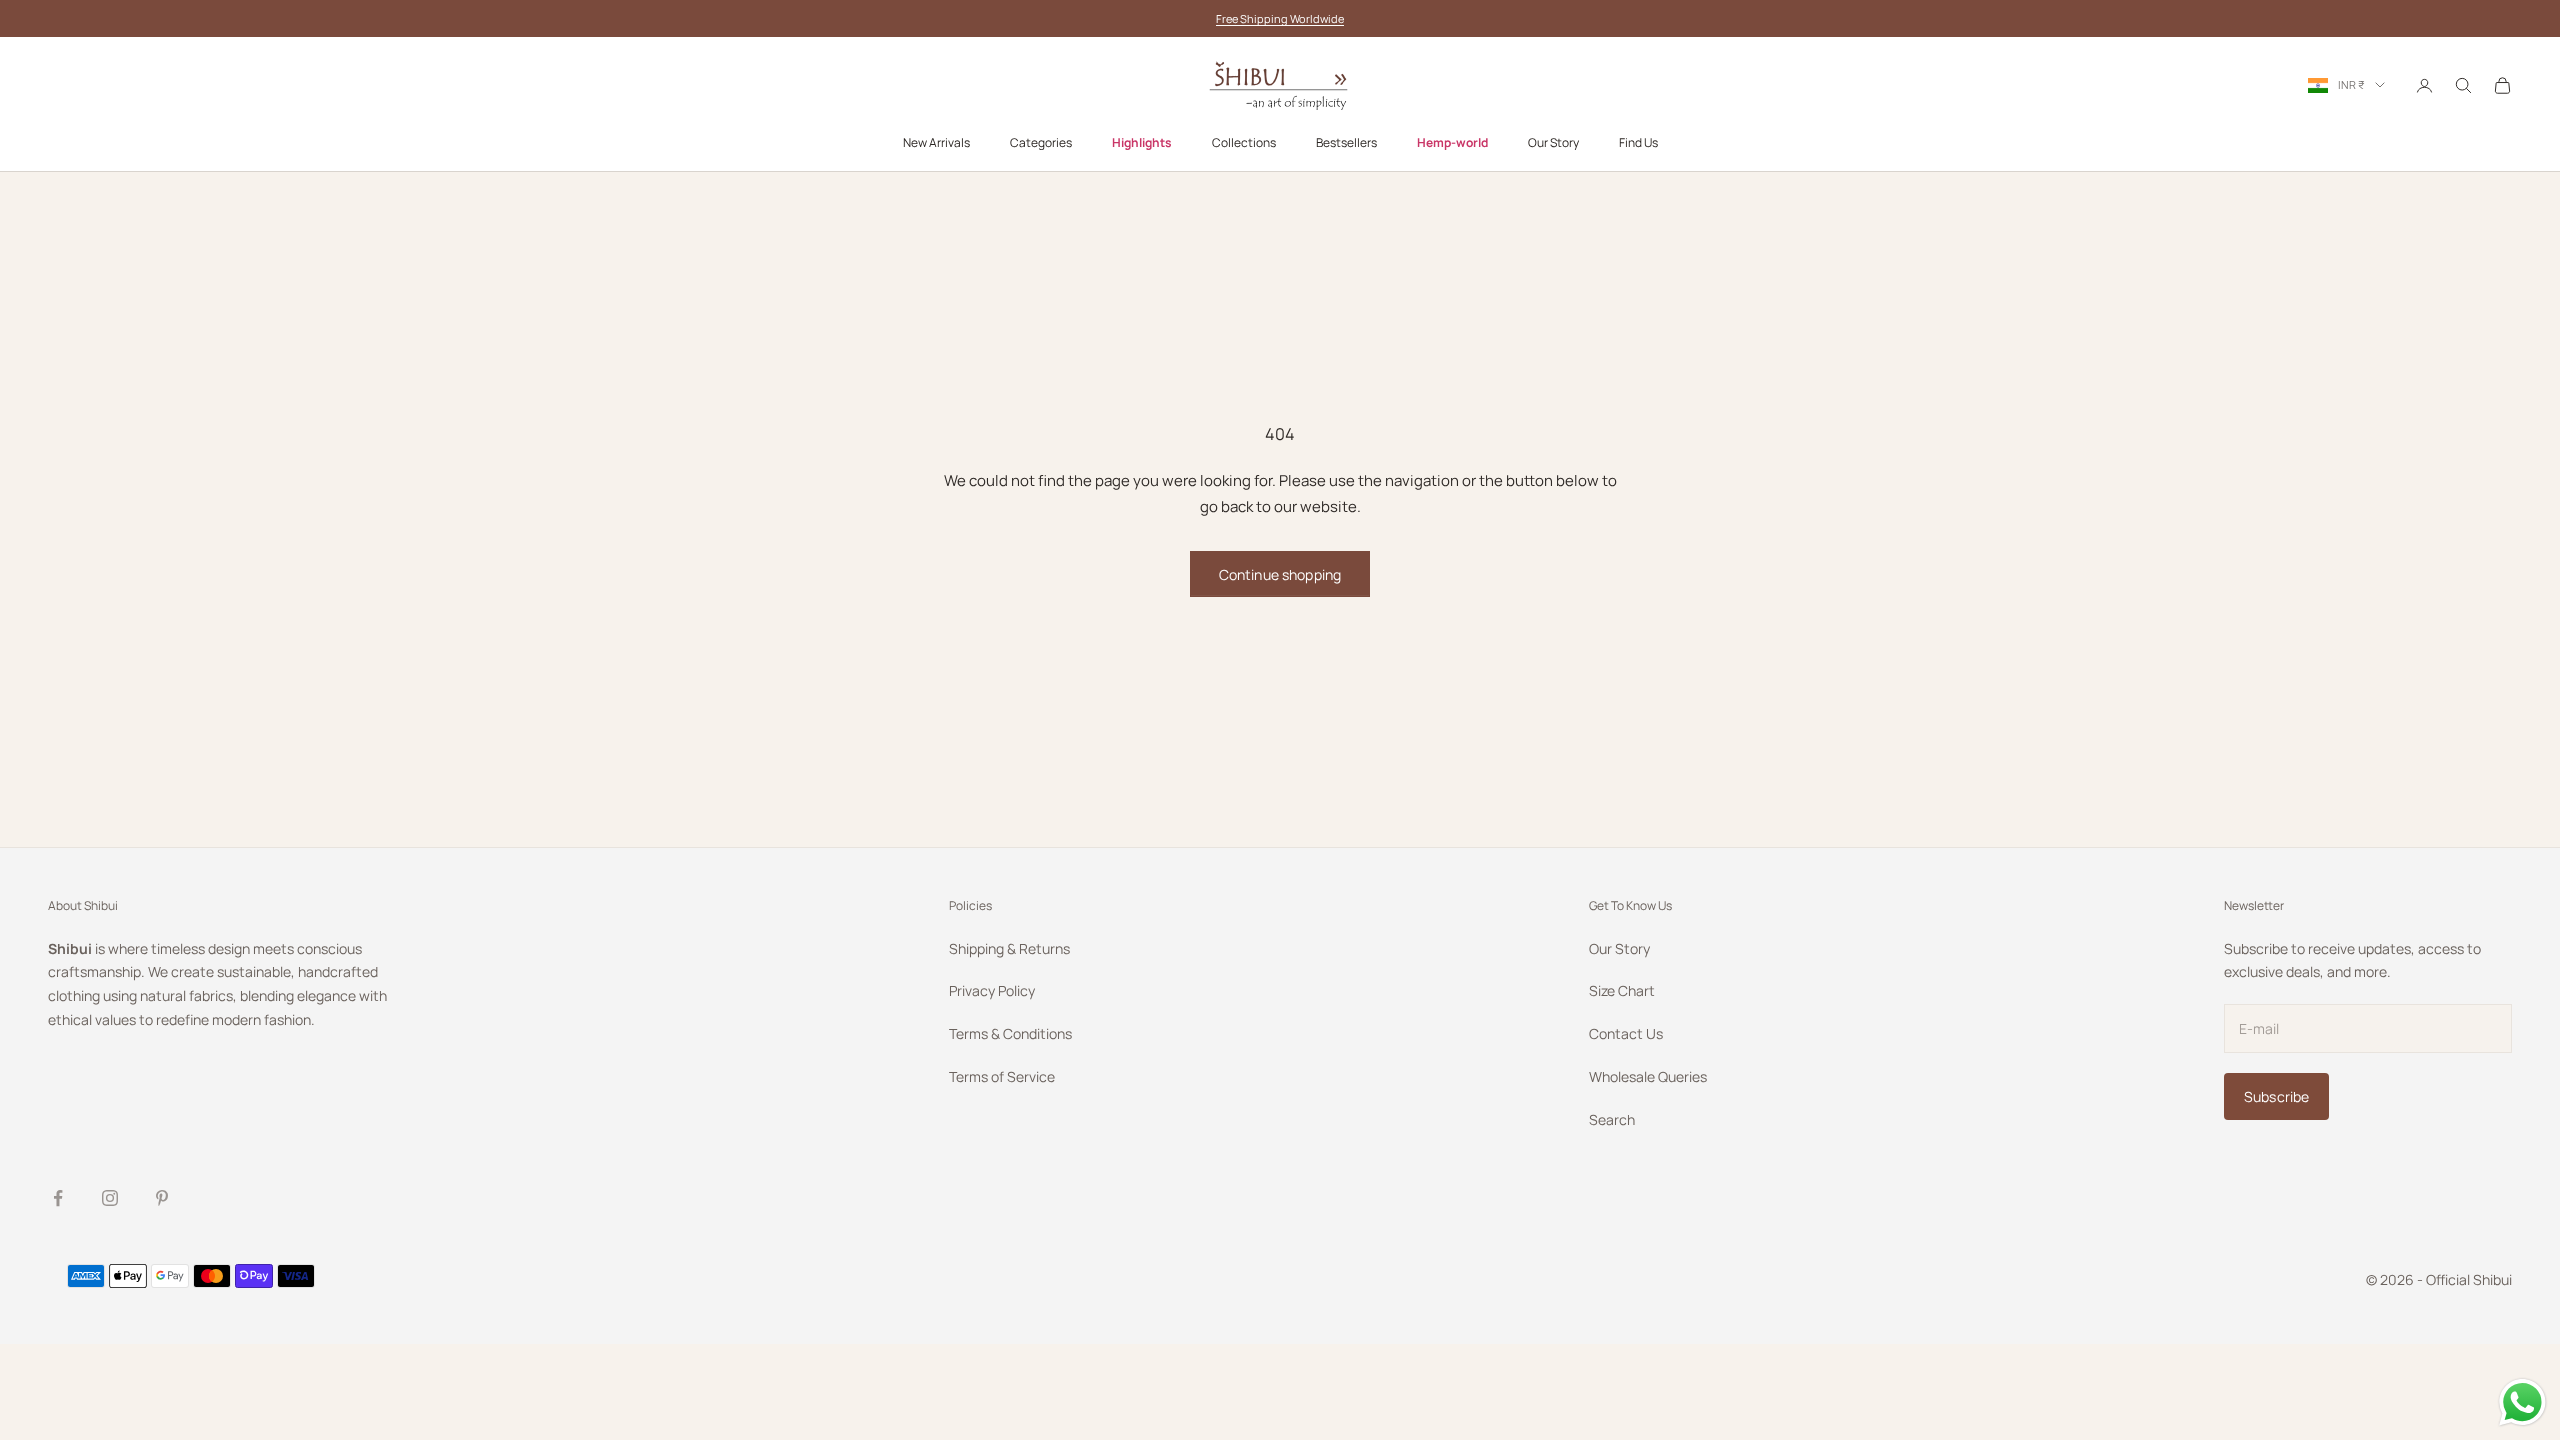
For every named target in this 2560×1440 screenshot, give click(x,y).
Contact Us (1626, 1033)
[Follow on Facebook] (58, 1198)
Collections (1244, 142)
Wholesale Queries (1648, 1076)
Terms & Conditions (1010, 1033)
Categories (1041, 142)
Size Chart (1622, 990)
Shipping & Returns (1009, 948)
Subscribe (2276, 1096)
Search (1612, 1119)
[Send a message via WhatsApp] (2522, 1402)
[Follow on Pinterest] (162, 1198)
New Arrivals (936, 142)
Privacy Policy (992, 990)
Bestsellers (1346, 142)
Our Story (1553, 142)
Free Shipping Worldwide (1280, 18)
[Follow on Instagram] (110, 1198)
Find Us (1638, 142)
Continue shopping (1280, 574)
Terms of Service (1002, 1076)
